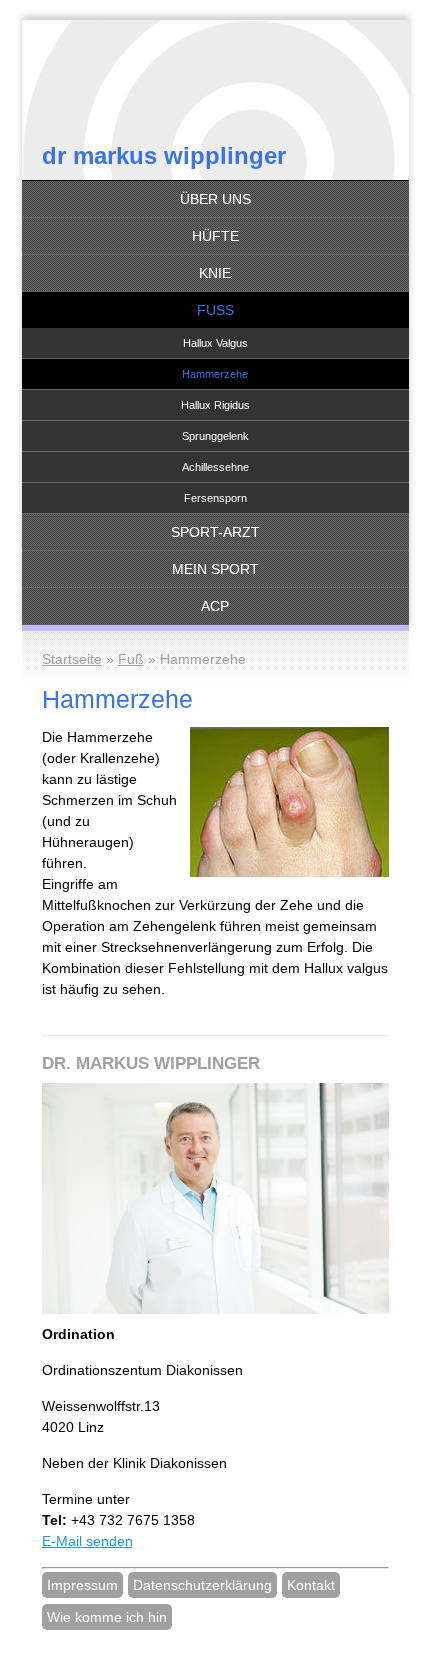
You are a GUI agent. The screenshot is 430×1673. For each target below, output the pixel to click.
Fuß (215, 310)
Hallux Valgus (215, 343)
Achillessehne (215, 467)
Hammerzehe (215, 374)
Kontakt (311, 1585)
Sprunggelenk (215, 436)
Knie (215, 273)
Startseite (72, 659)
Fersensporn (215, 498)
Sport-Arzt (215, 532)
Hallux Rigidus (215, 405)
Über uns (215, 199)
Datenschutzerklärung (202, 1585)
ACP (215, 606)
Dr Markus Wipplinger (164, 155)
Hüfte (215, 236)
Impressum (82, 1585)
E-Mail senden (87, 1541)
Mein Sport (215, 569)
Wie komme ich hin (107, 1617)
